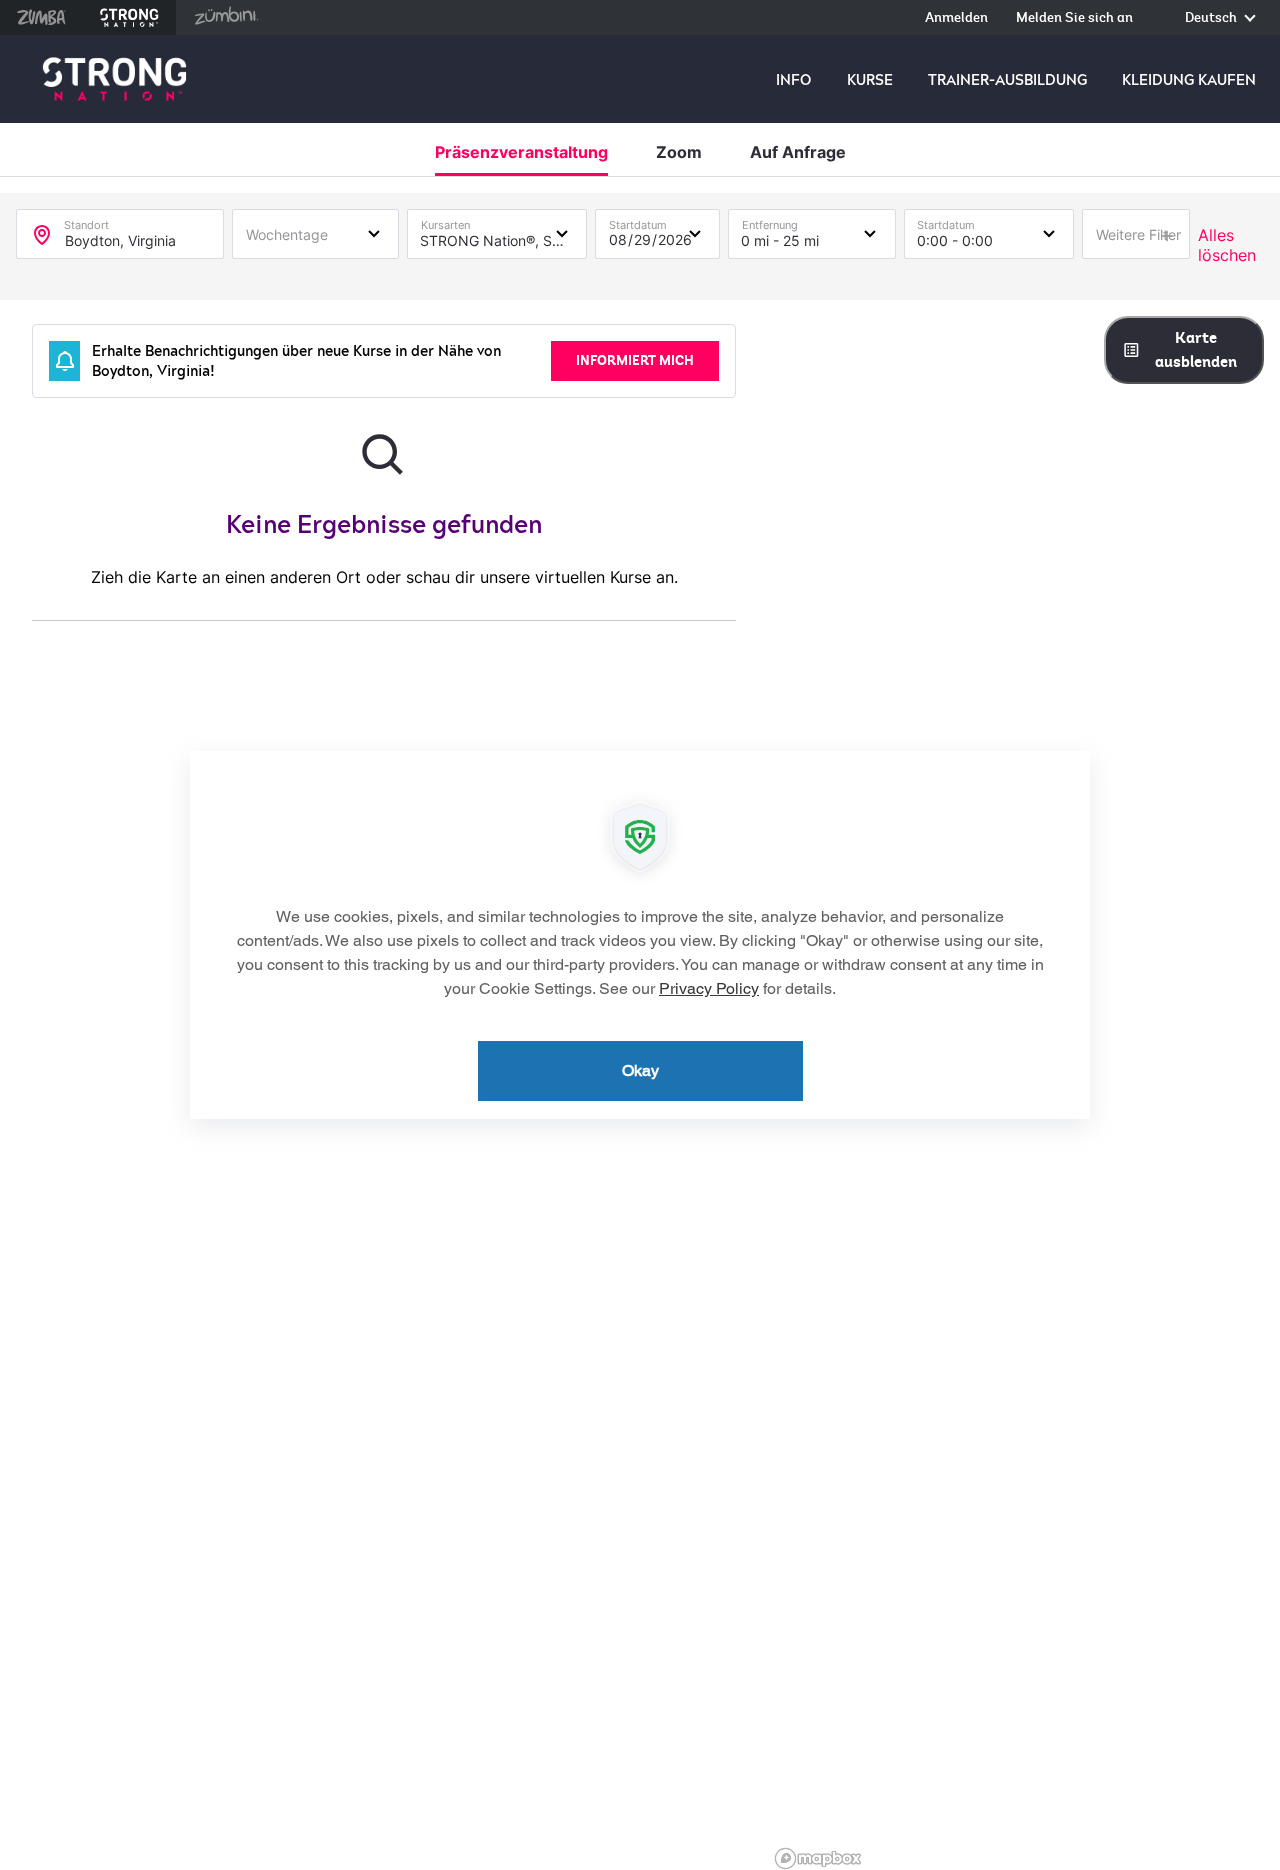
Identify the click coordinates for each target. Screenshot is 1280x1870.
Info (793, 80)
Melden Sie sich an (1074, 18)
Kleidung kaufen (1189, 80)
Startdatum (638, 220)
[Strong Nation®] (114, 79)
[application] (640, 935)
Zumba (41, 17)
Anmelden (956, 18)
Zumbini (226, 17)
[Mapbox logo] (818, 1858)
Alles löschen (1227, 245)
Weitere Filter (1138, 234)
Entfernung (770, 220)
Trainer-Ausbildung (1007, 80)
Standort (86, 220)
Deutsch (1212, 18)
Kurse (870, 80)
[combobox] (315, 233)
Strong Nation (129, 17)
